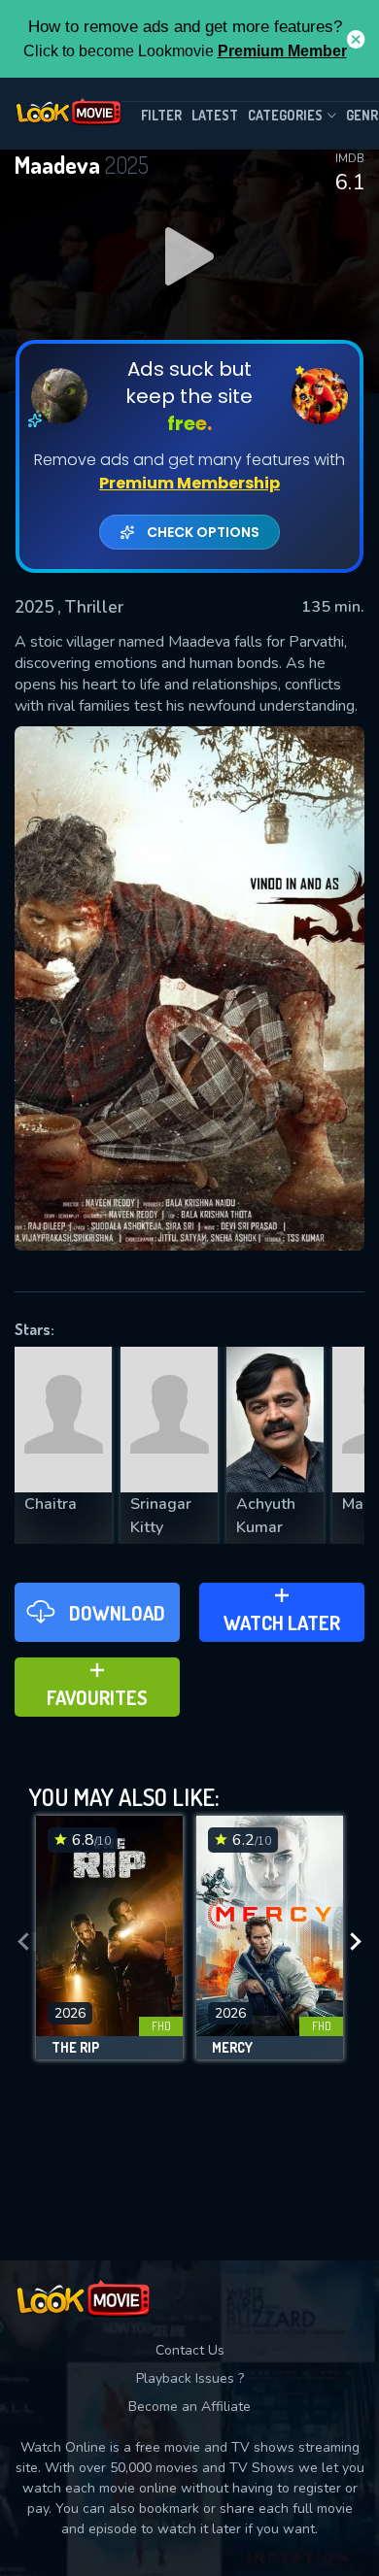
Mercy (232, 2048)
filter (161, 115)
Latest (215, 115)
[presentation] (23, 1942)
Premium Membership (189, 483)
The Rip (75, 2048)
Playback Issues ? (190, 2378)
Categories (285, 115)
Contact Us (190, 2350)
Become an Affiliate (189, 2407)
